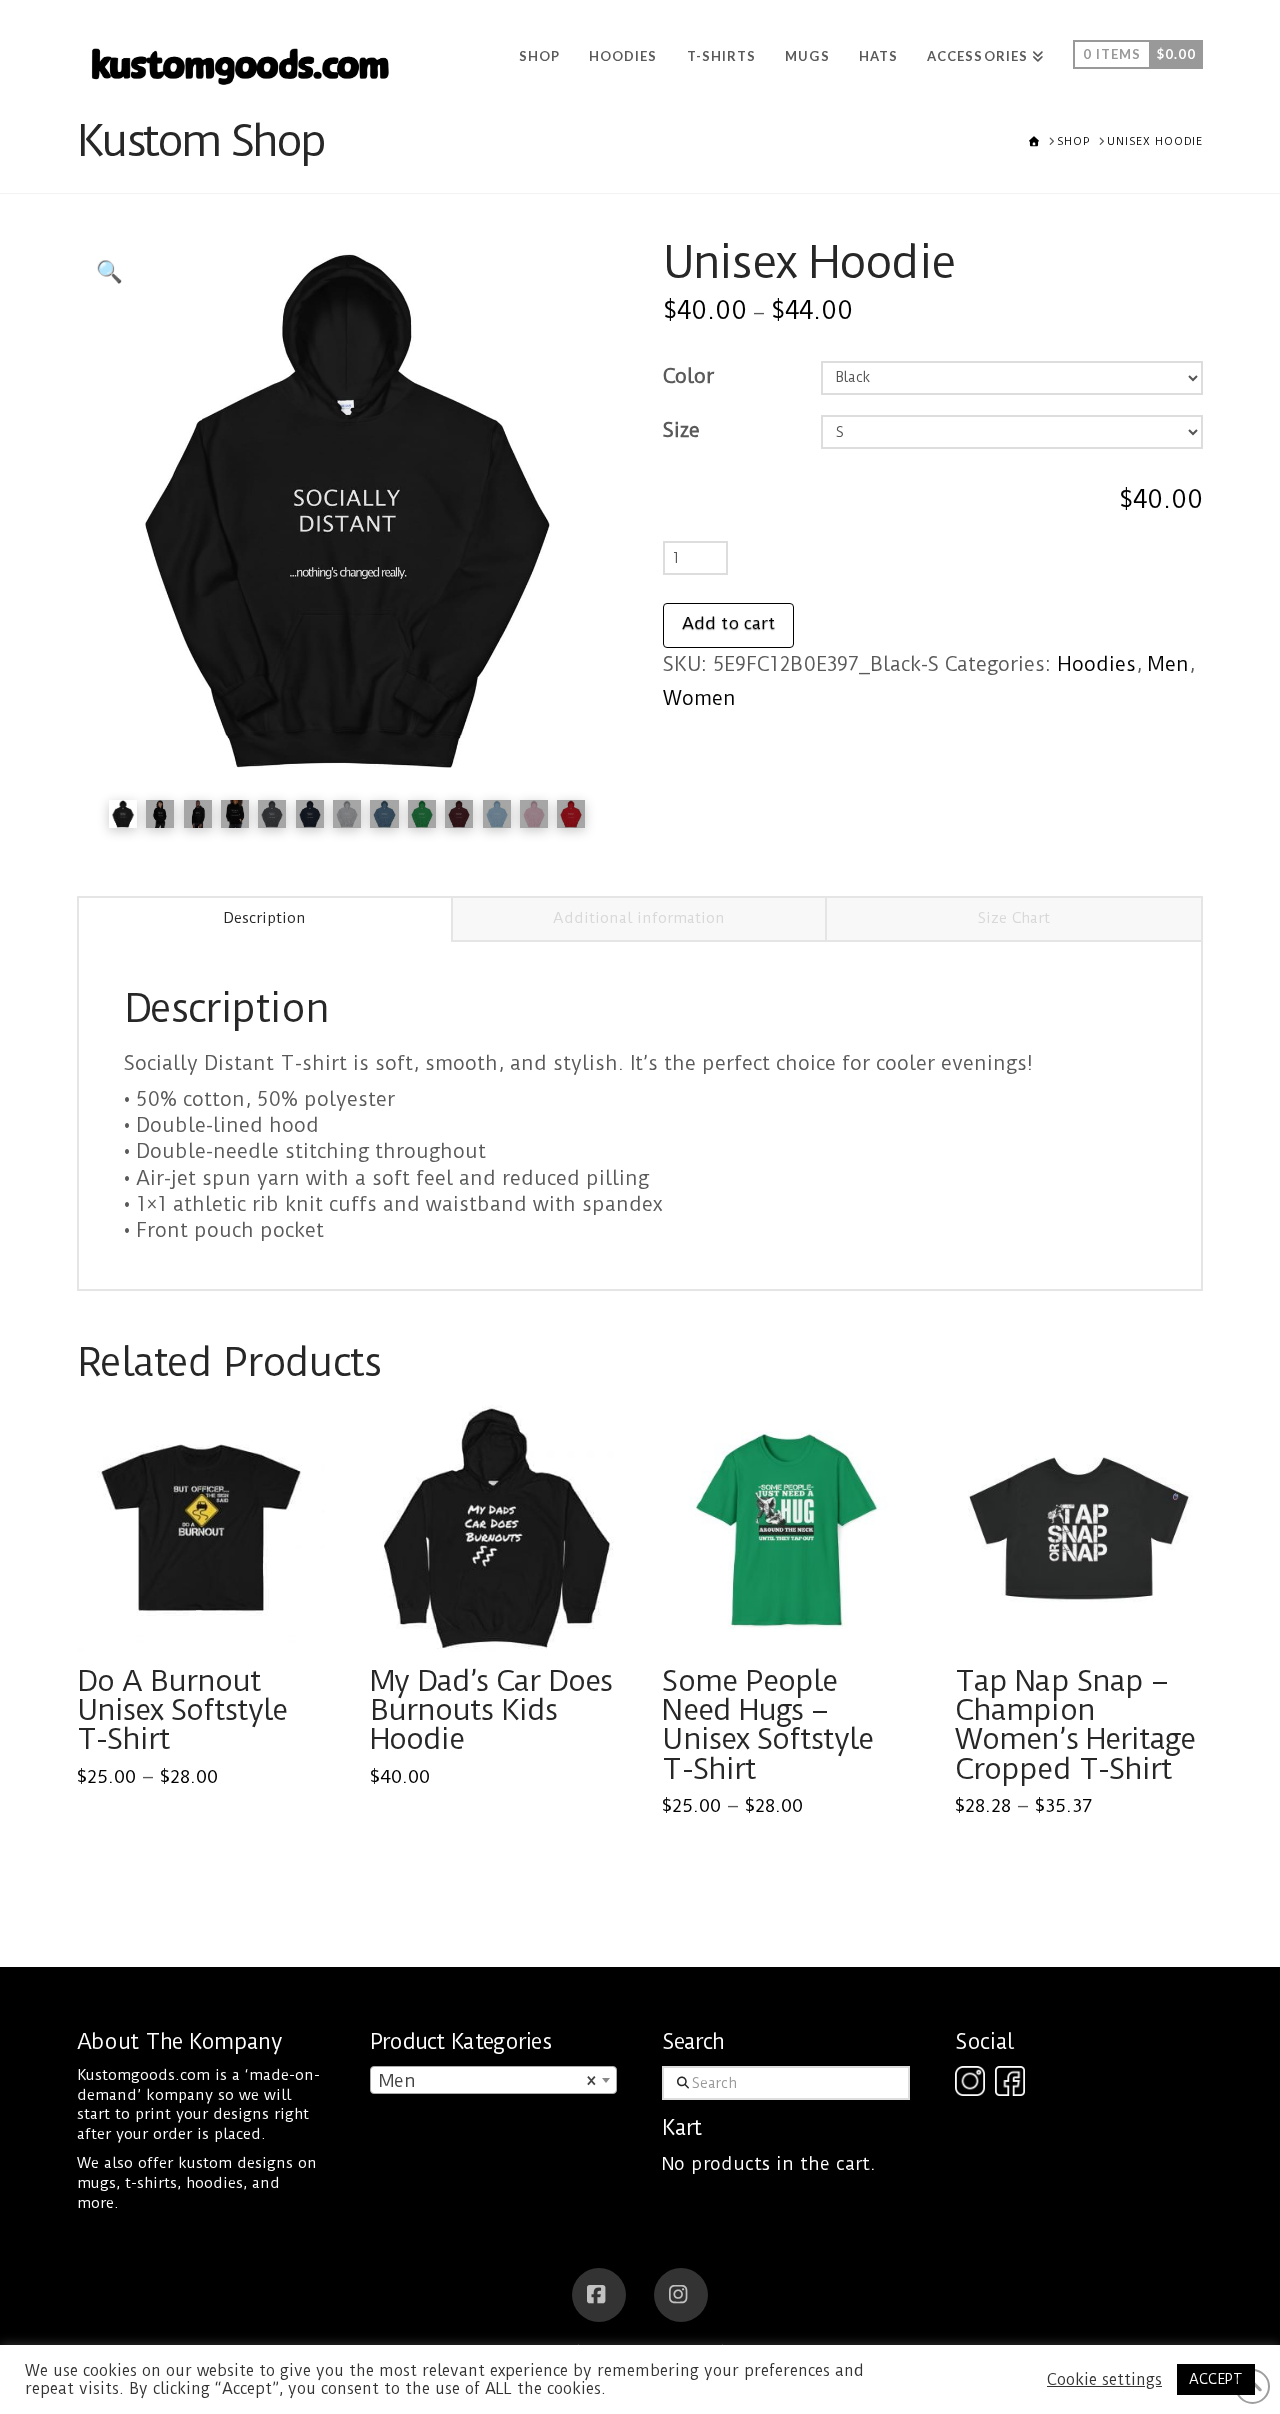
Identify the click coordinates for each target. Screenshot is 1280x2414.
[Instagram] (681, 2295)
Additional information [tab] (639, 918)
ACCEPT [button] (1216, 2379)
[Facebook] (599, 2295)
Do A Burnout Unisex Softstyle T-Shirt (182, 1710)
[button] (109, 272)
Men (1168, 664)
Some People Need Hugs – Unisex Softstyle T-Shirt (767, 1724)
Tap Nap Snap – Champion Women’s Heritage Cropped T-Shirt (1075, 1724)
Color (688, 376)
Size (681, 430)
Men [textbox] (488, 2080)
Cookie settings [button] (1104, 2380)
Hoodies (1096, 664)
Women (699, 698)
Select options (206, 1616)
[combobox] (494, 2080)
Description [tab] (264, 918)
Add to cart (728, 623)
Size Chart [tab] (1014, 918)
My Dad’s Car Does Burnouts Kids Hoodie (491, 1710)
